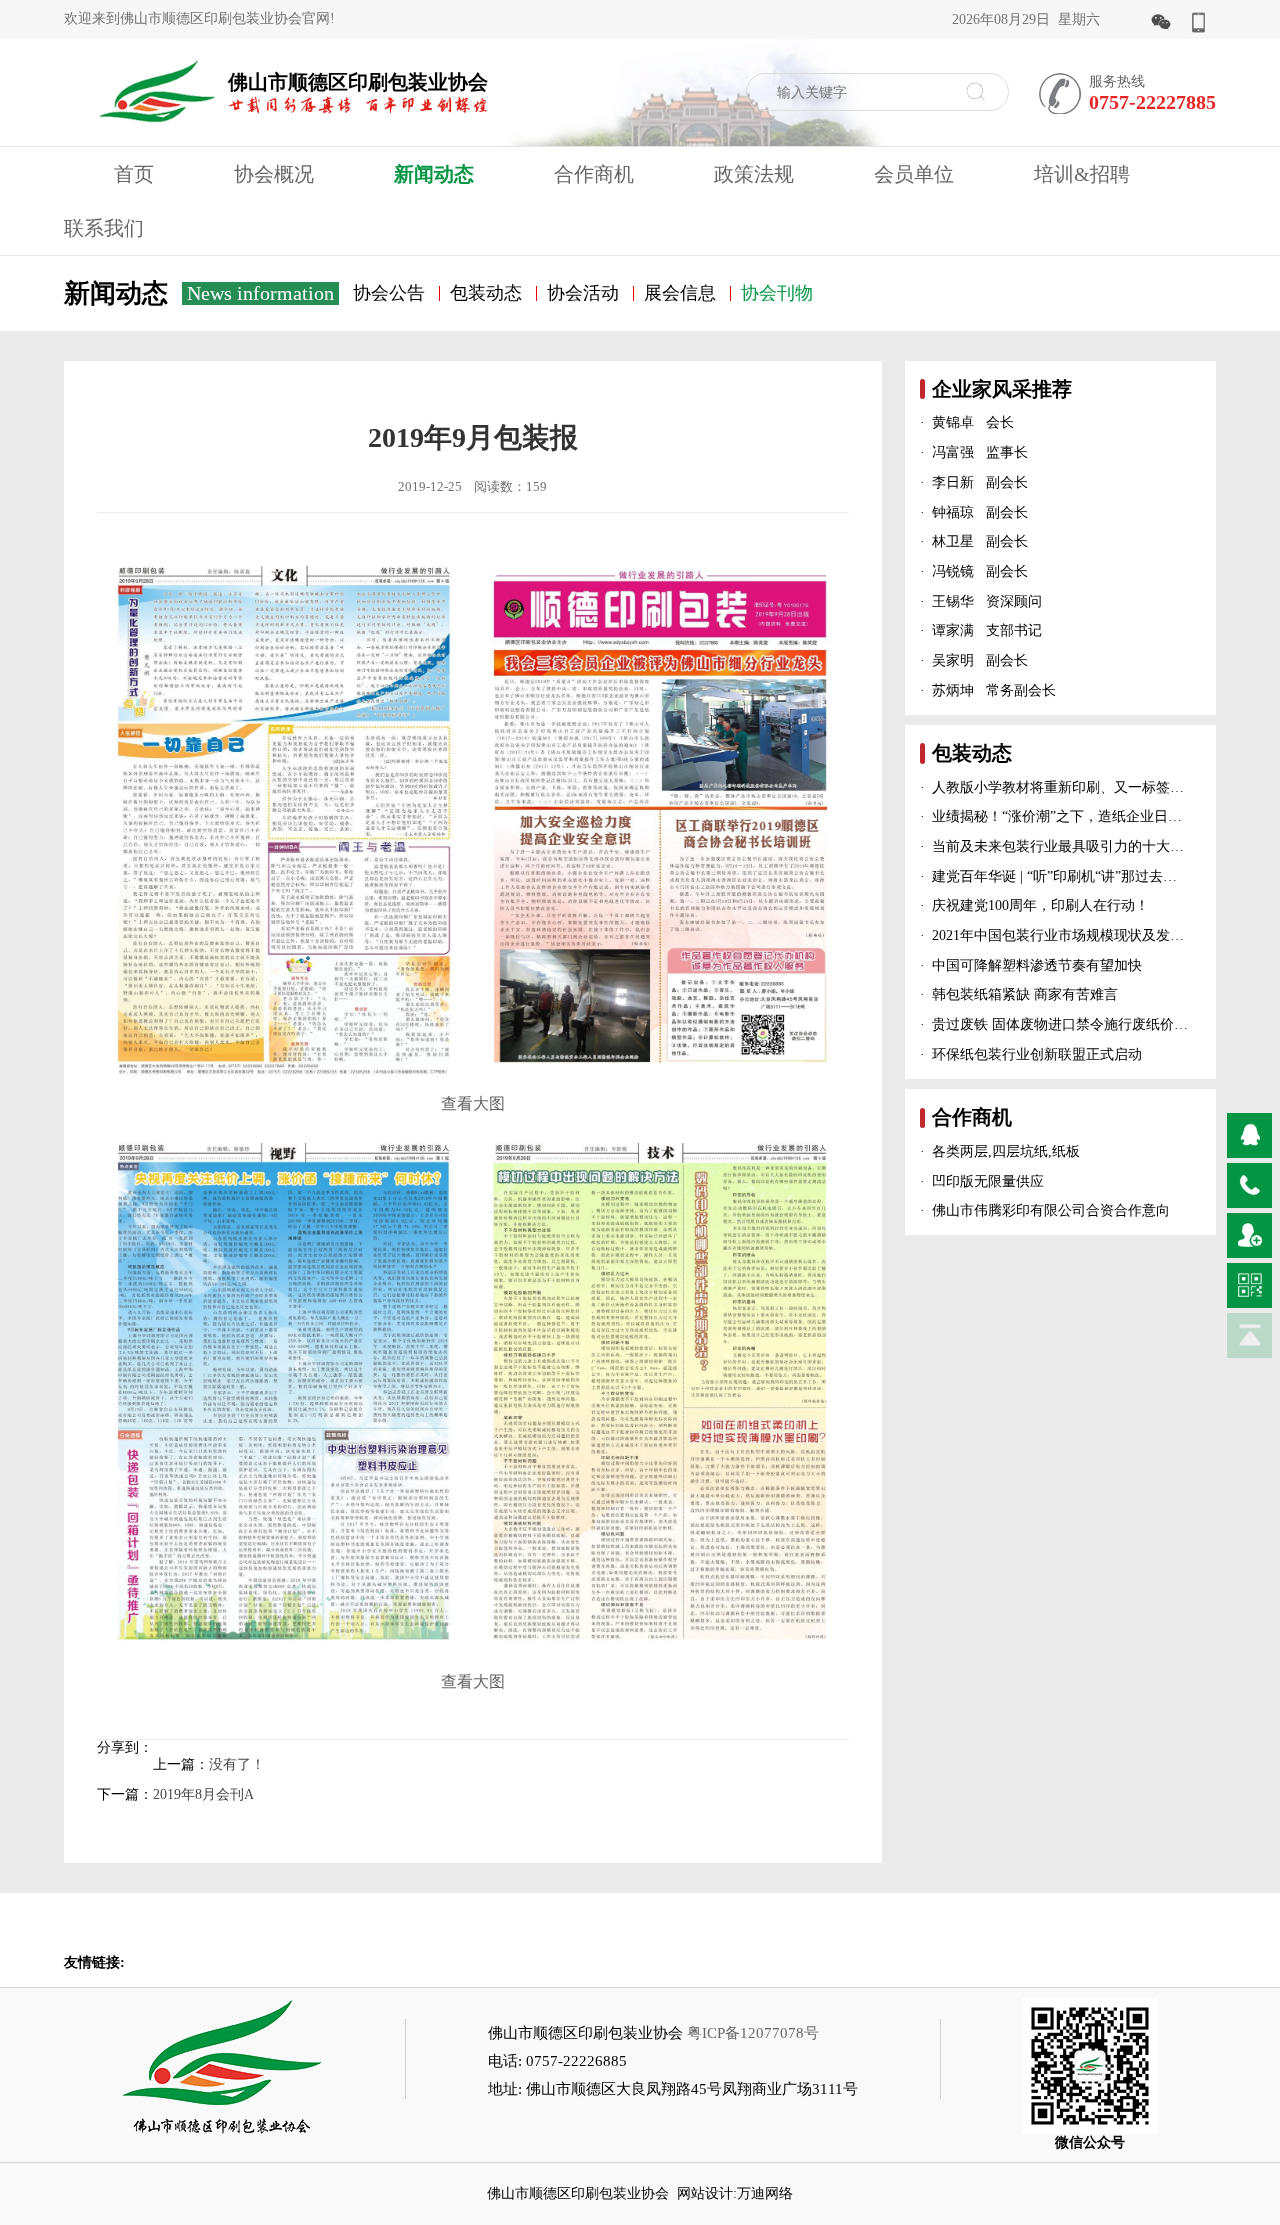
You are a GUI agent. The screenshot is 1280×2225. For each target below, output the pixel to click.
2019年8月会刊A (203, 1794)
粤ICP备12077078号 (753, 2033)
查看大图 (473, 1103)
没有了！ (237, 1764)
